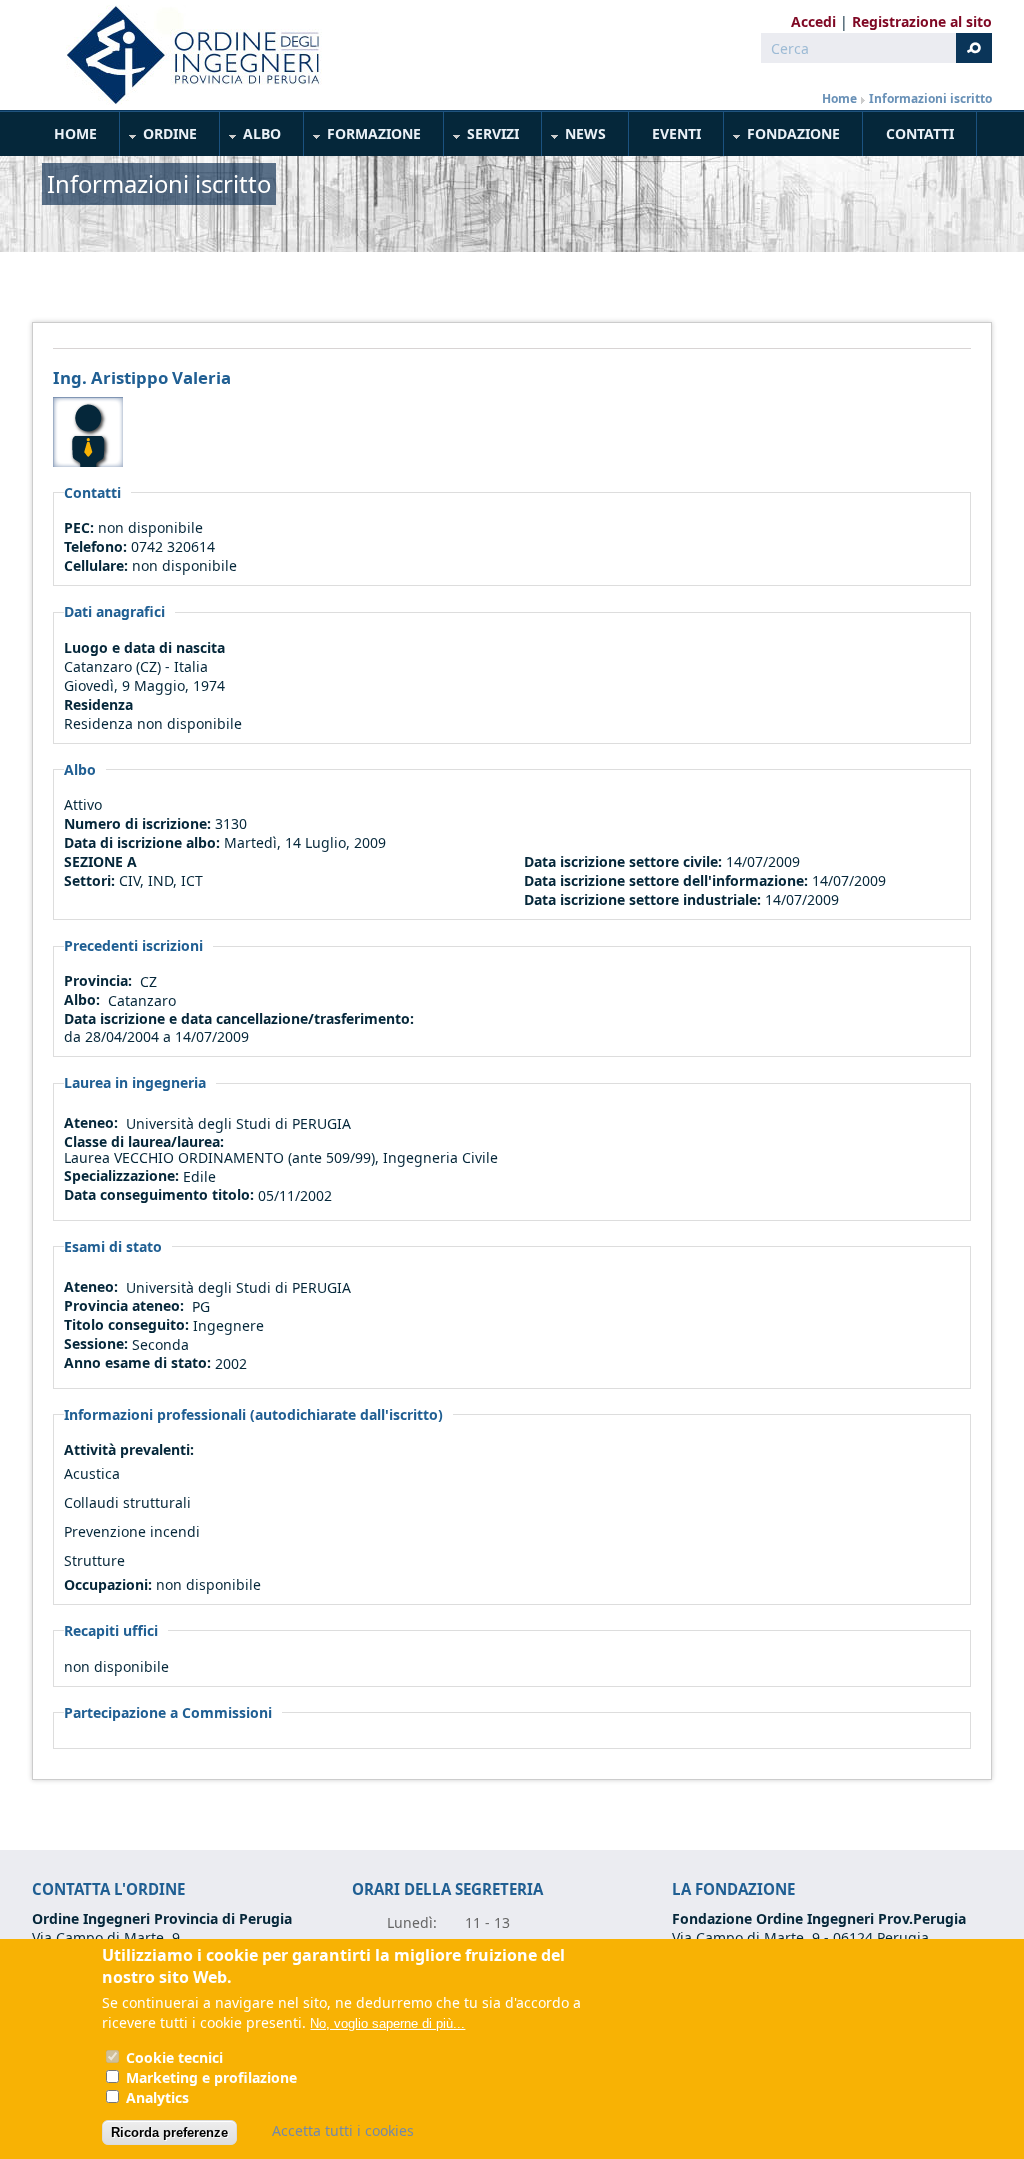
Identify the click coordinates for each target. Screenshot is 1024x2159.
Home (839, 98)
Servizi (482, 137)
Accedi (813, 21)
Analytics (157, 2097)
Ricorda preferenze (169, 2132)
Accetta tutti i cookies (343, 2130)
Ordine (159, 137)
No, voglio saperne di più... (387, 2023)
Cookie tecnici (174, 2057)
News (574, 137)
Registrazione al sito (922, 21)
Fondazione (782, 137)
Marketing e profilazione (211, 2077)
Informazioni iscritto (930, 98)
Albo (251, 137)
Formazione (363, 137)
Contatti (920, 133)
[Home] (185, 55)
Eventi (676, 133)
